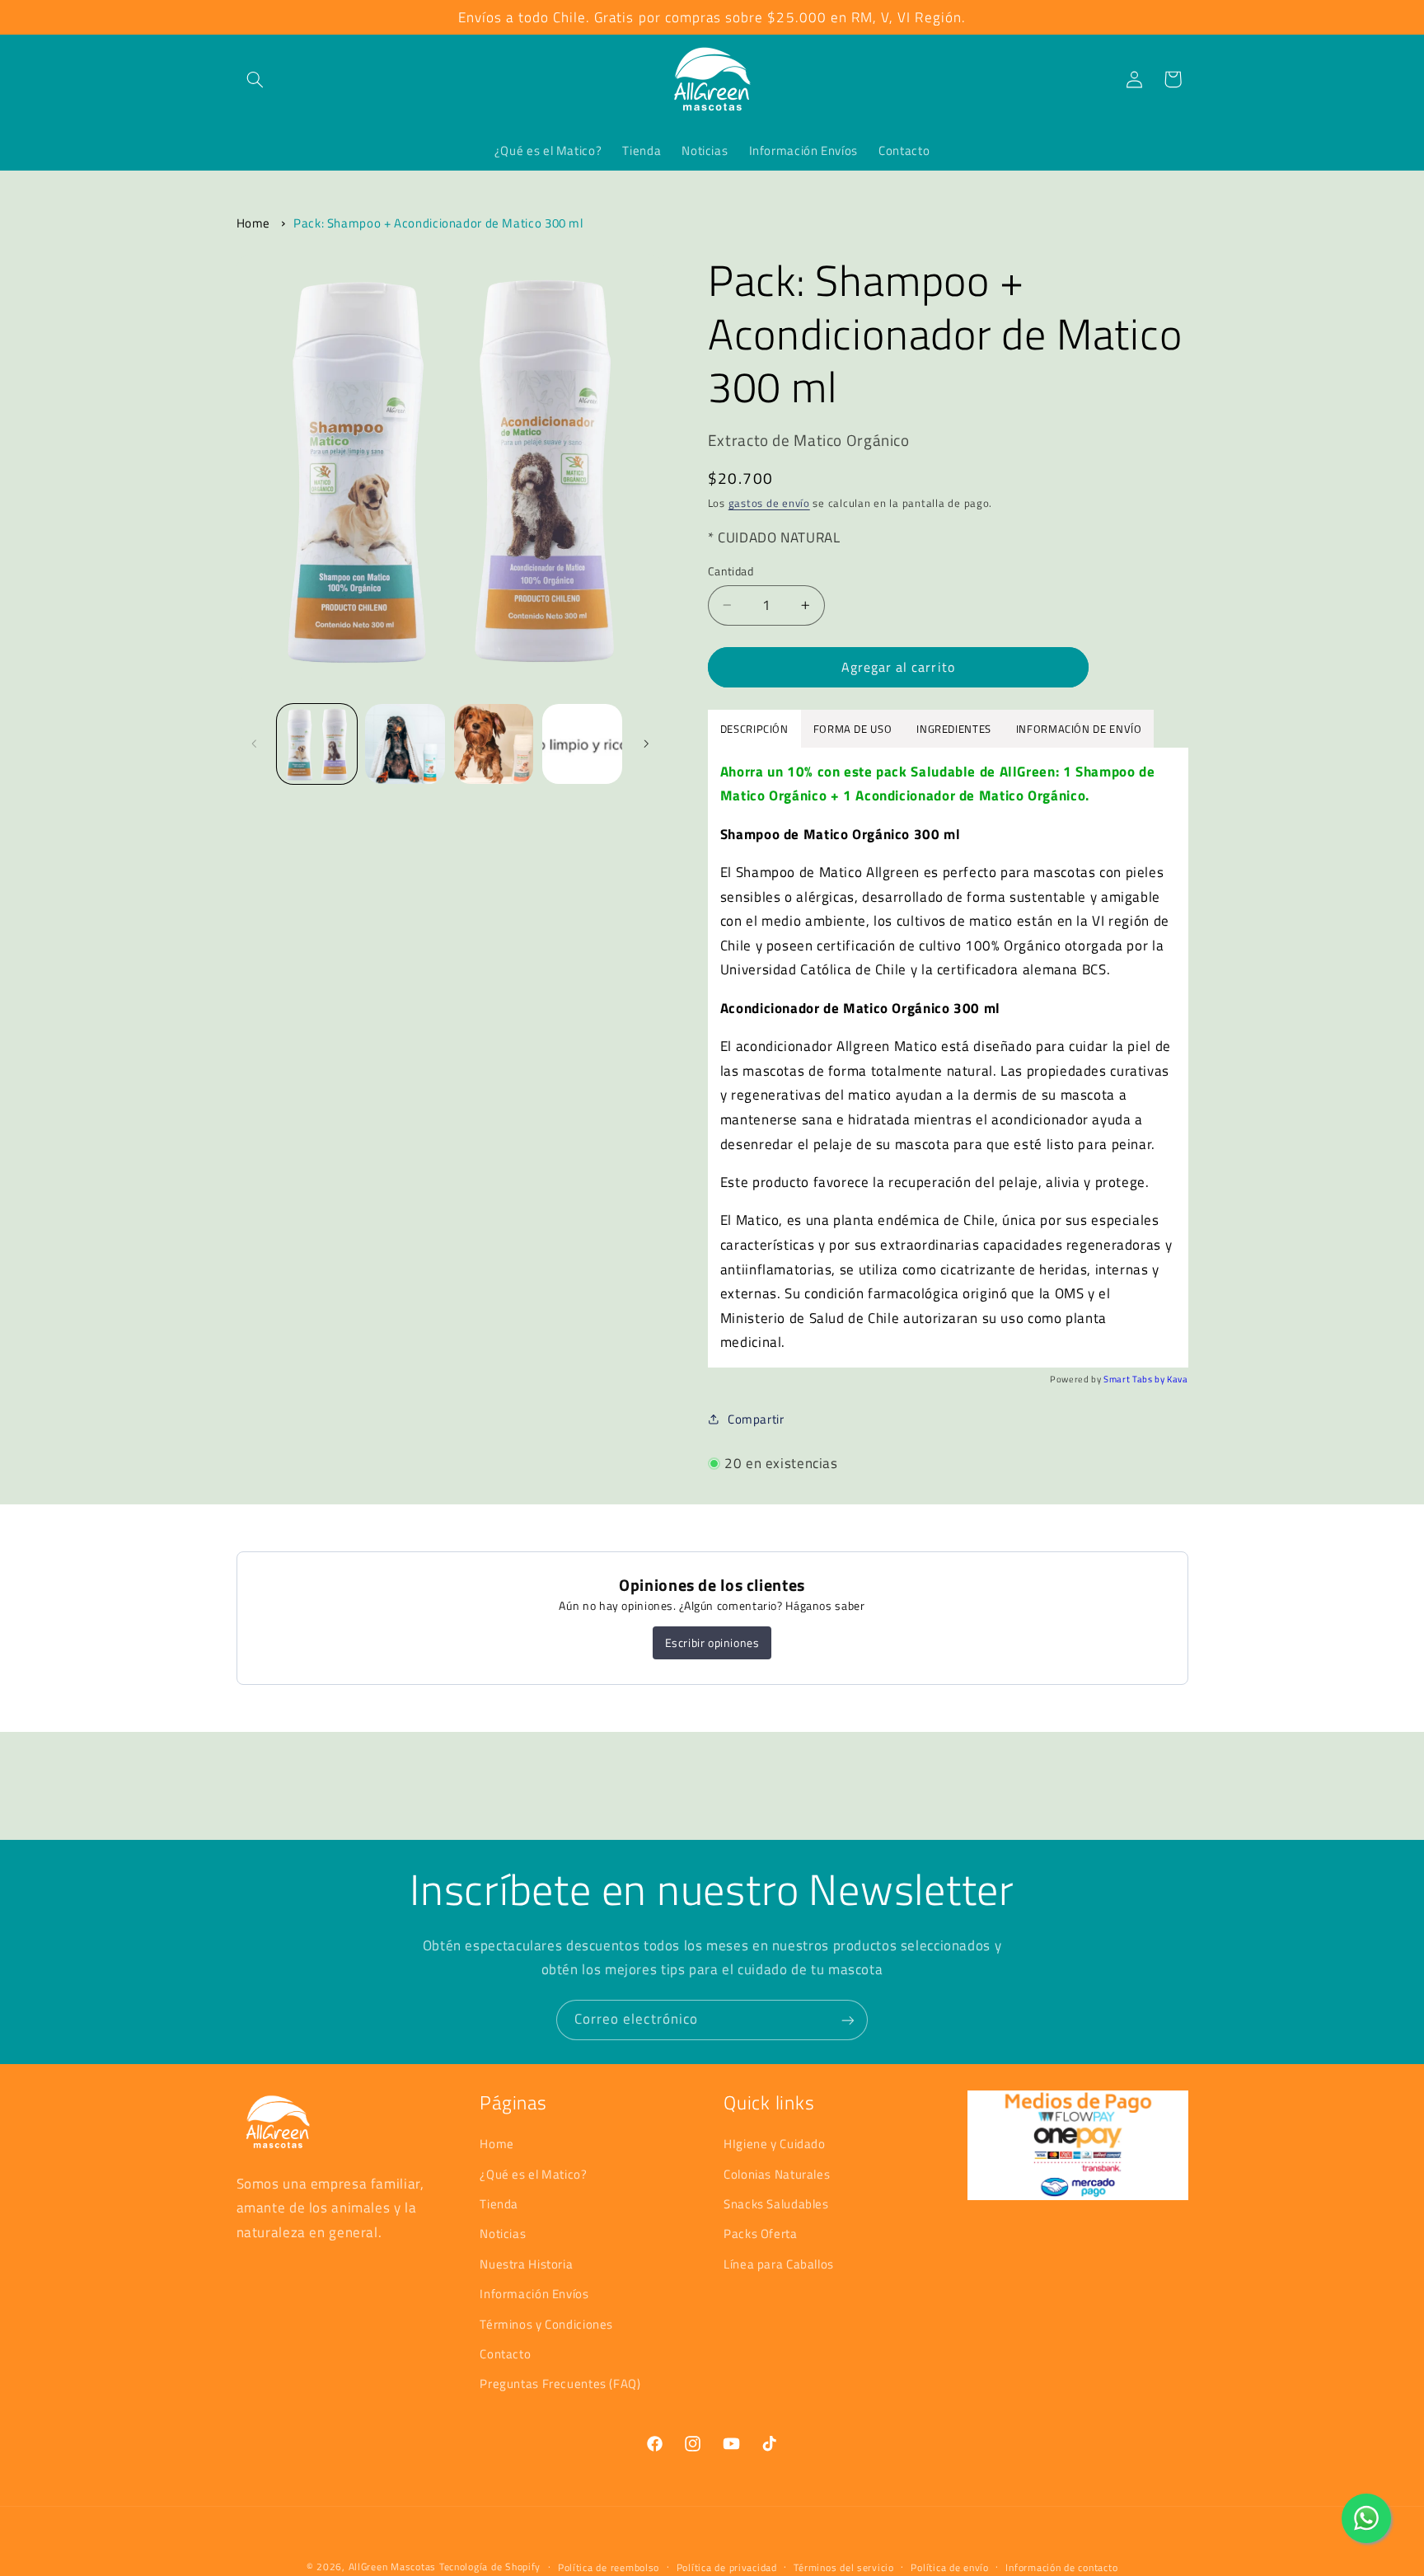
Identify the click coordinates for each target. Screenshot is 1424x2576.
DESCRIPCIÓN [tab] (754, 728)
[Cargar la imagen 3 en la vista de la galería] (494, 744)
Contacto (505, 2353)
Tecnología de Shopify (490, 2567)
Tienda (499, 2203)
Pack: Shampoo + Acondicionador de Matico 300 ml (438, 223)
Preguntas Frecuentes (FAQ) (560, 2384)
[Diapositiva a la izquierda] (255, 744)
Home (254, 223)
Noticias (503, 2233)
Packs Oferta (761, 2233)
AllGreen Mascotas (393, 2567)
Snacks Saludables (776, 2203)
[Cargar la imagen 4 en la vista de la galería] (582, 744)
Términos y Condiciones (546, 2323)
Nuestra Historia (526, 2263)
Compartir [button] (756, 1419)
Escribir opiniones (712, 1642)
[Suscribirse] (848, 2020)
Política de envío (950, 2567)
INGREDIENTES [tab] (954, 728)
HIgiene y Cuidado (775, 2144)
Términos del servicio (843, 2567)
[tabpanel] (948, 1057)
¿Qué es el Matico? (533, 2173)
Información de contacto (1061, 2567)
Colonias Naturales (777, 2173)
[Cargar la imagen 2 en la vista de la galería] (405, 744)
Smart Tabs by (1135, 1378)
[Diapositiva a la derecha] (646, 744)
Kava (1178, 1378)
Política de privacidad (727, 2567)
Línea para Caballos (779, 2263)
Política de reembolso (609, 2567)
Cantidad (731, 571)
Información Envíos (534, 2294)
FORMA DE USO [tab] (853, 728)
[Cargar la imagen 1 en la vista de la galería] (317, 744)
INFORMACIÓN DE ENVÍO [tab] (1079, 728)
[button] (255, 79)
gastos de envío (769, 503)
